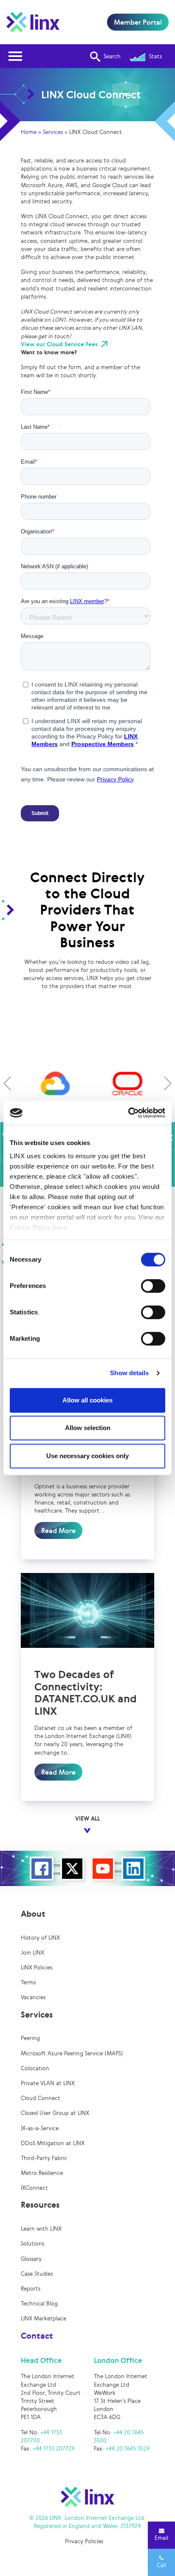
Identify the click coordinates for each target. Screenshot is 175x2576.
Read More (58, 1530)
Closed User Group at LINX (55, 2113)
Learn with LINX (41, 2229)
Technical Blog (39, 2304)
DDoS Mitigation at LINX (53, 2143)
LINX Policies (37, 1968)
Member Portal (138, 22)
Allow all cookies (87, 1400)
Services (53, 132)
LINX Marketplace (44, 2318)
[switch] (153, 1286)
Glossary (31, 2259)
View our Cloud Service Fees (59, 344)
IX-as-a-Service (40, 2128)
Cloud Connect (41, 2098)
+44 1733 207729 (54, 2449)
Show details (129, 1373)
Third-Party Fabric (44, 2158)
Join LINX (32, 1953)
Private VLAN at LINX (48, 2083)
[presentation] (7, 1083)
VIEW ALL (87, 1819)
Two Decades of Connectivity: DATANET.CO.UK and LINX (86, 1693)
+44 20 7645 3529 (128, 2449)
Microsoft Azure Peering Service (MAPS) (72, 2053)
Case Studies (37, 2274)
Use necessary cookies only (87, 1456)
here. (61, 1227)
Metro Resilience (42, 2173)
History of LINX (40, 1938)
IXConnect (34, 2188)
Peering (30, 2038)
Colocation (35, 2068)
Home (29, 132)
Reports (31, 2289)
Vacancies (33, 1997)
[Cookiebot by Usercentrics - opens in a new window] (128, 1113)
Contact (37, 2336)
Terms (28, 1982)
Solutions (32, 2244)
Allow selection (88, 1428)
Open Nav (15, 56)
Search (112, 56)
